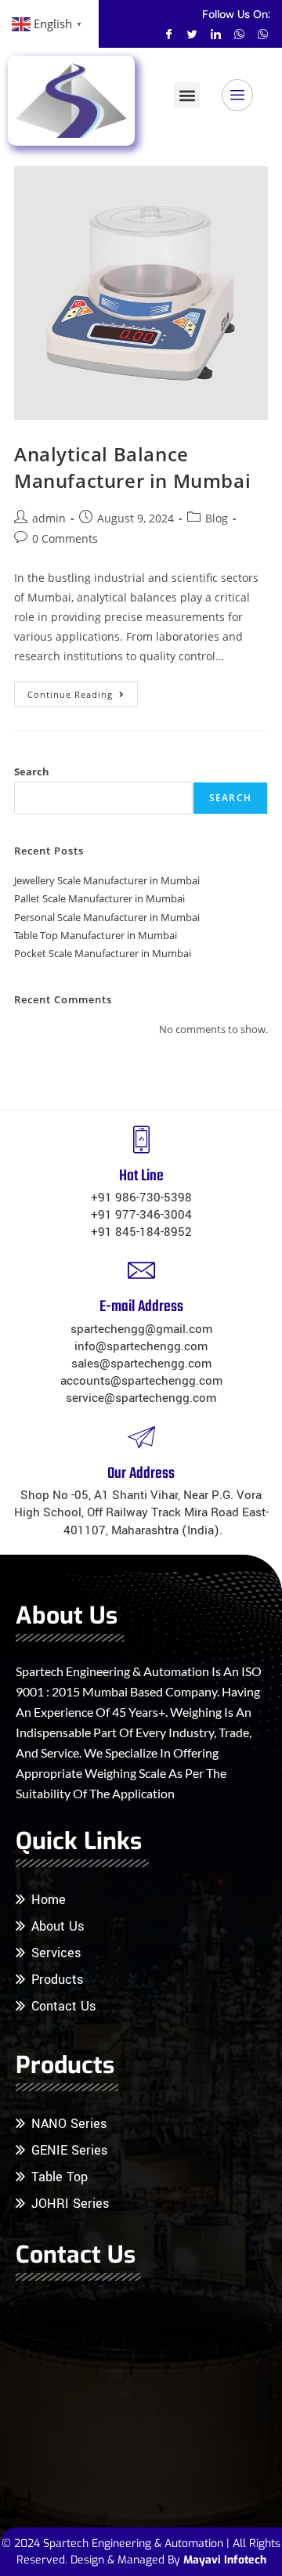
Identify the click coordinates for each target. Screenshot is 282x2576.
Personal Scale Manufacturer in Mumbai (107, 917)
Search (32, 771)
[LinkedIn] (216, 34)
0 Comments (65, 538)
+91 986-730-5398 (141, 1198)
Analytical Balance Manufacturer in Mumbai (132, 467)
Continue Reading (83, 691)
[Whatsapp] (239, 34)
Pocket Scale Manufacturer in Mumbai (103, 953)
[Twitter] (192, 34)
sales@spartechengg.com (141, 1364)
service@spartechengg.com (141, 1398)
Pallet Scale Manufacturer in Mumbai (99, 898)
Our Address (141, 1474)
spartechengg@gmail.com (141, 1329)
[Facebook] (169, 34)
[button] (187, 95)
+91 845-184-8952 (141, 1232)
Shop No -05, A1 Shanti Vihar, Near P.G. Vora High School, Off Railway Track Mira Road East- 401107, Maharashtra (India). (141, 1512)
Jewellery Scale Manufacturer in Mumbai (107, 880)
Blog (217, 518)
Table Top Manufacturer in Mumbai (96, 935)
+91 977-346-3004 (141, 1215)
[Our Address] (141, 1437)
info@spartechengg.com (141, 1346)
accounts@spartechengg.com (141, 1381)
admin (49, 518)
